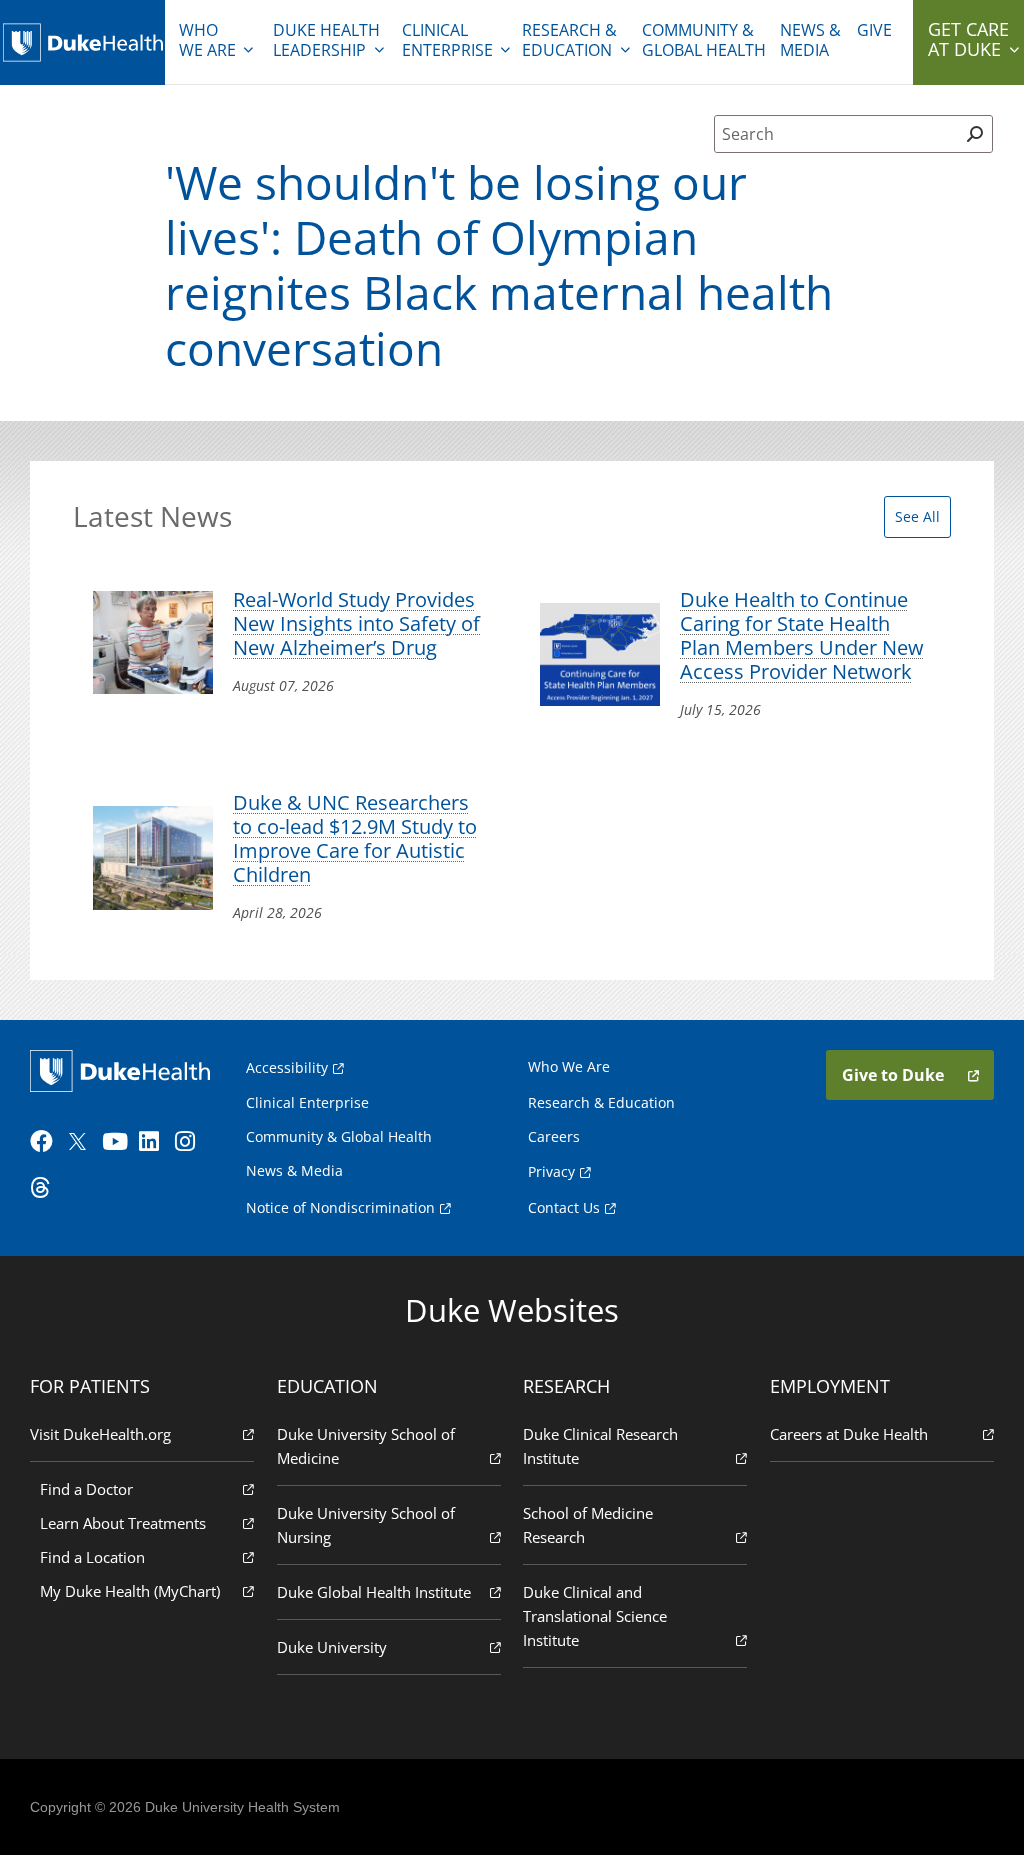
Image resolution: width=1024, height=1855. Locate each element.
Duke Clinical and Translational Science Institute (595, 1616)
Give (874, 30)
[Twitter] (82, 1142)
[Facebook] (46, 1142)
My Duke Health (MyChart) (130, 1591)
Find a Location (92, 1557)
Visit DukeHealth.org (100, 1434)
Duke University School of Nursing (366, 1525)
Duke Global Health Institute (374, 1592)
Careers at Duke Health (849, 1434)
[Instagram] (191, 1142)
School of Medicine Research (588, 1525)
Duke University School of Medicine (366, 1446)
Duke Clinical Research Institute (600, 1446)
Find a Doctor (86, 1489)
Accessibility (287, 1067)
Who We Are (569, 1066)
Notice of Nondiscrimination (340, 1207)
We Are (207, 40)
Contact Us (564, 1207)
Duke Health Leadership (326, 40)
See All (917, 516)
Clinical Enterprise (447, 40)
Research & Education (569, 40)
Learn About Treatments (123, 1523)
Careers (554, 1136)
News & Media (810, 40)
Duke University (332, 1647)
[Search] (975, 134)
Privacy (551, 1171)
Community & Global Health (704, 40)
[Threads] (46, 1188)
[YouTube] (118, 1142)
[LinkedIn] (155, 1142)
